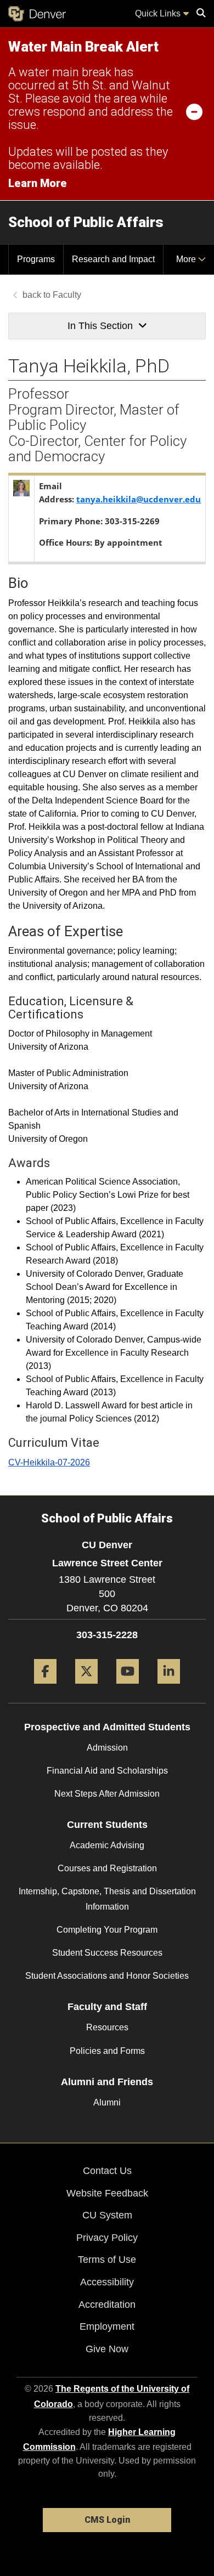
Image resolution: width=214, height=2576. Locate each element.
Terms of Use (107, 2260)
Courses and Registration (107, 1868)
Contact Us (107, 2171)
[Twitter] (86, 1688)
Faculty (67, 295)
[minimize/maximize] (194, 111)
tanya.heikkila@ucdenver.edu (139, 499)
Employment (107, 2326)
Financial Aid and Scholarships (107, 1771)
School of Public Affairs (86, 222)
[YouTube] (128, 1688)
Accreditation (107, 2305)
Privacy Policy (107, 2238)
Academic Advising (107, 1845)
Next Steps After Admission (107, 1794)
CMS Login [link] (107, 2520)
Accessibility (107, 2282)
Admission (107, 1748)
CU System (107, 2215)
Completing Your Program (107, 1930)
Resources (107, 2027)
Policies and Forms (107, 2051)
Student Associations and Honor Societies (107, 1976)
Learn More (38, 183)
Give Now (107, 2349)
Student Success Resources (107, 1953)
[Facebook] (45, 1688)
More (187, 259)
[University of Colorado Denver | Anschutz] (37, 14)
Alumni (107, 2102)
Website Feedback (107, 2193)
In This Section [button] (100, 326)
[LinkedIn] (169, 1688)
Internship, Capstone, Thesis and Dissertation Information (107, 1899)
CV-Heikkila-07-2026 (49, 1462)
